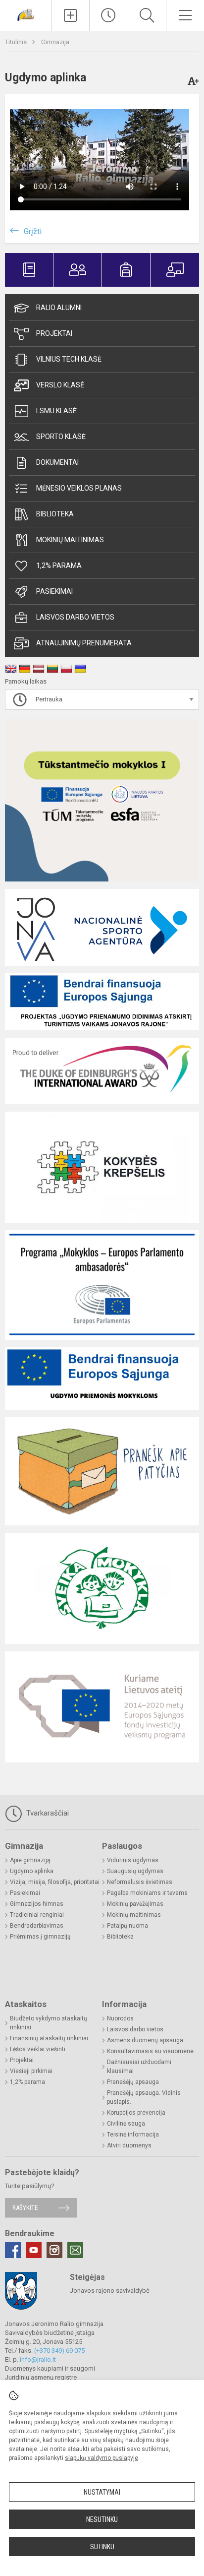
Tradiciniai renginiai (37, 1915)
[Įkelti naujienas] (70, 15)
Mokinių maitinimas (70, 540)
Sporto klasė (61, 437)
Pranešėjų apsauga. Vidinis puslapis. (144, 2097)
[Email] (75, 2250)
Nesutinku (102, 2519)
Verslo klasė (60, 385)
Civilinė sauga (126, 2124)
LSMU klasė (56, 411)
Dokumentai (57, 462)
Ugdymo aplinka (32, 1871)
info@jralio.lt (38, 2359)
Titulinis (17, 42)
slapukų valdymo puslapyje (102, 2458)
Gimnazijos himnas (37, 1904)
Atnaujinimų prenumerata (84, 643)
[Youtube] (34, 2250)
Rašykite (25, 2208)
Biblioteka (55, 514)
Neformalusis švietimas (140, 1882)
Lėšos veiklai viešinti (38, 2049)
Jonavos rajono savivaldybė (110, 2291)
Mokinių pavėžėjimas (135, 1904)
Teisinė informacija (133, 2135)
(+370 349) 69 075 (59, 2351)
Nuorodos (120, 2018)
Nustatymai (102, 2492)
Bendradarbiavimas (37, 1926)
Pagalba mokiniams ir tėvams (147, 1893)
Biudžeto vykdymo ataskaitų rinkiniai (49, 2023)
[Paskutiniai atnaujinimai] (108, 15)
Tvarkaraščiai (47, 1813)
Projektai (54, 333)
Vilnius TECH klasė (69, 359)
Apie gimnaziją (30, 1860)
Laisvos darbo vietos (75, 617)
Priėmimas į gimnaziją (40, 1937)
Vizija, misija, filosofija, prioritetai (55, 1882)
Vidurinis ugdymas (133, 1860)
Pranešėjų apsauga (133, 2082)
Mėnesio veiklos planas (79, 488)
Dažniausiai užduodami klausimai (139, 2067)
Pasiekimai (54, 591)
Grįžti (33, 231)
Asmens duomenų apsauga (145, 2040)
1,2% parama (59, 565)
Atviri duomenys (129, 2145)
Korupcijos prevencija (136, 2113)
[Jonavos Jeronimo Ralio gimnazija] (26, 14)
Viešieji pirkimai (31, 2071)
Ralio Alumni (59, 308)
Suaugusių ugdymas (135, 1871)
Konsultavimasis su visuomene (150, 2051)
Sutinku (102, 2547)
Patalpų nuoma (127, 1926)
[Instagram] (54, 2250)
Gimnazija (55, 42)
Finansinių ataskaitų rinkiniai (49, 2038)
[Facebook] (13, 2250)
